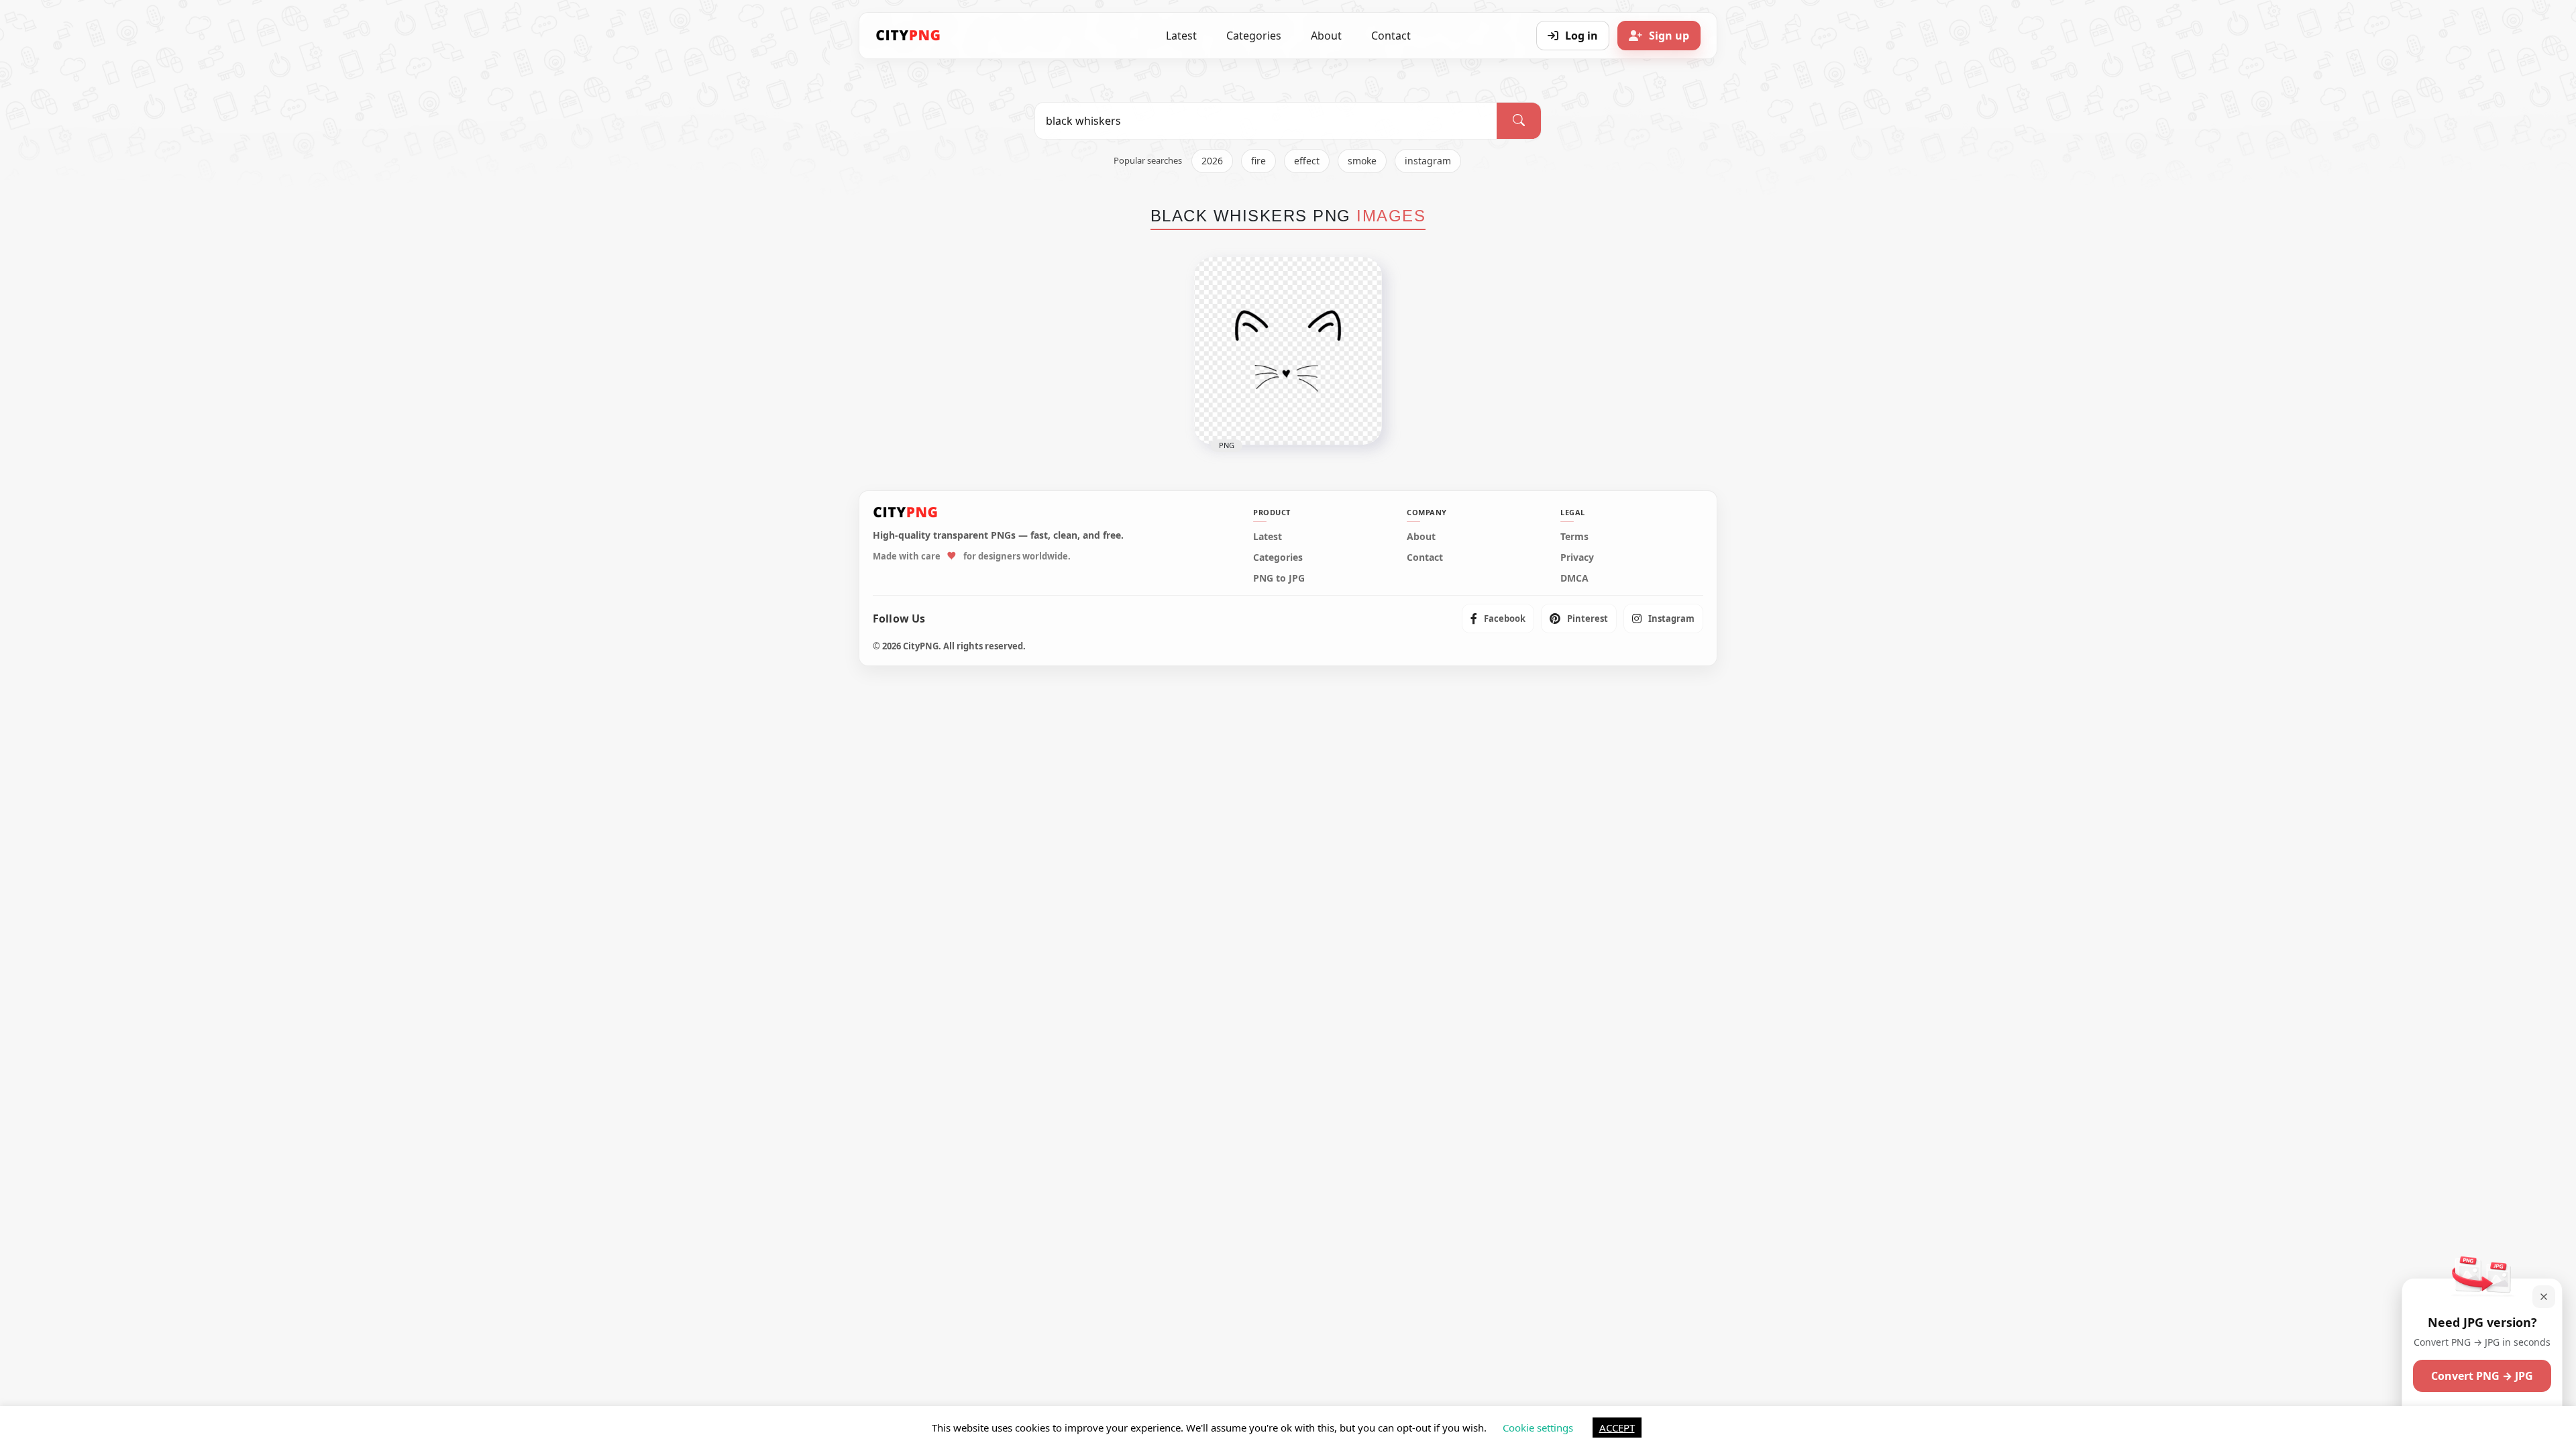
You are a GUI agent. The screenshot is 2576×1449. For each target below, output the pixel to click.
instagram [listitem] (1428, 161)
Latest (1181, 36)
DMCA (1574, 578)
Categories (1254, 36)
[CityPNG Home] (908, 36)
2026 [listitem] (1212, 161)
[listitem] (1498, 619)
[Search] (1519, 121)
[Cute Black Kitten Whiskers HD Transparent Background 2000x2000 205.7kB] (1288, 351)
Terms (1574, 537)
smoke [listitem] (1362, 161)
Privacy (1577, 557)
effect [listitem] (1307, 161)
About (1326, 36)
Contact (1391, 36)
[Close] (2544, 1297)
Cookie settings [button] (1538, 1428)
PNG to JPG (1279, 578)
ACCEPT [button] (1617, 1428)
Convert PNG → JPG (2482, 1376)
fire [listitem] (1258, 161)
